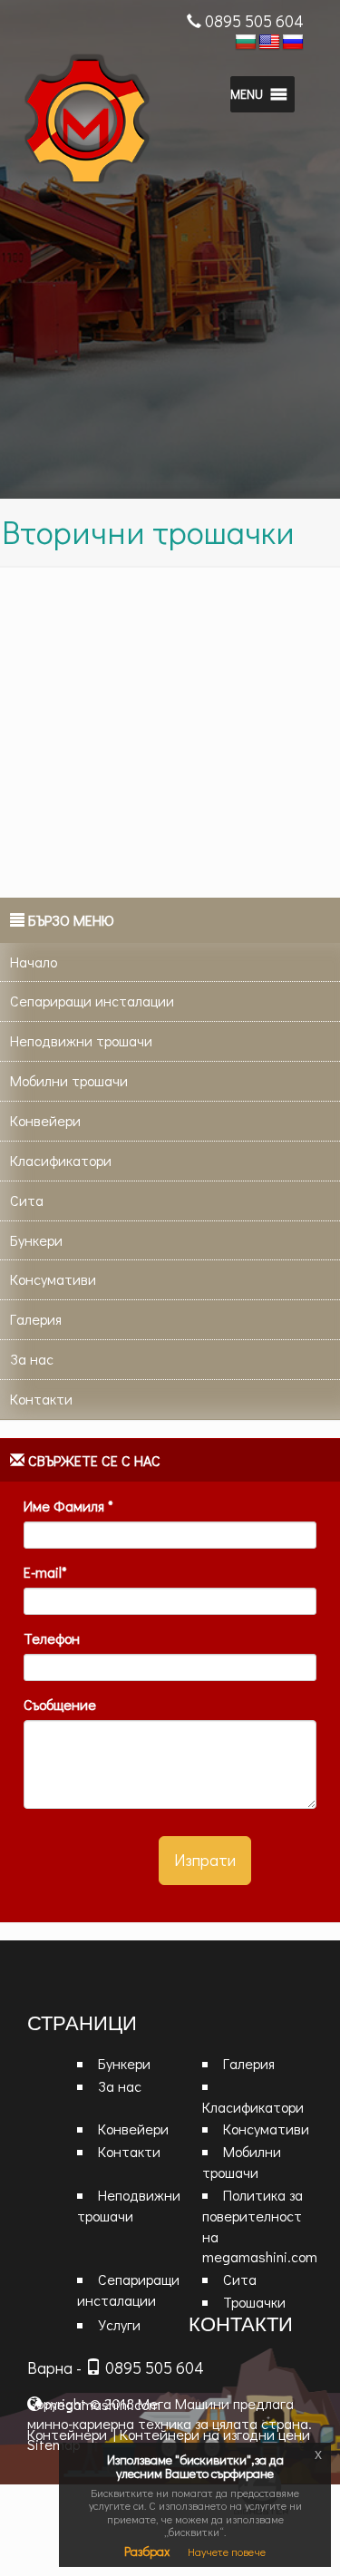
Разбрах (147, 2551)
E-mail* (45, 1572)
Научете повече (227, 2552)
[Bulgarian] (246, 43)
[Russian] (293, 43)
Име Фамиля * (68, 1506)
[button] (247, 94)
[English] (269, 43)
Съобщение (60, 1704)
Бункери (124, 2063)
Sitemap (53, 2444)
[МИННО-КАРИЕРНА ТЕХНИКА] (114, 123)
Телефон (52, 1638)
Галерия (249, 2063)
